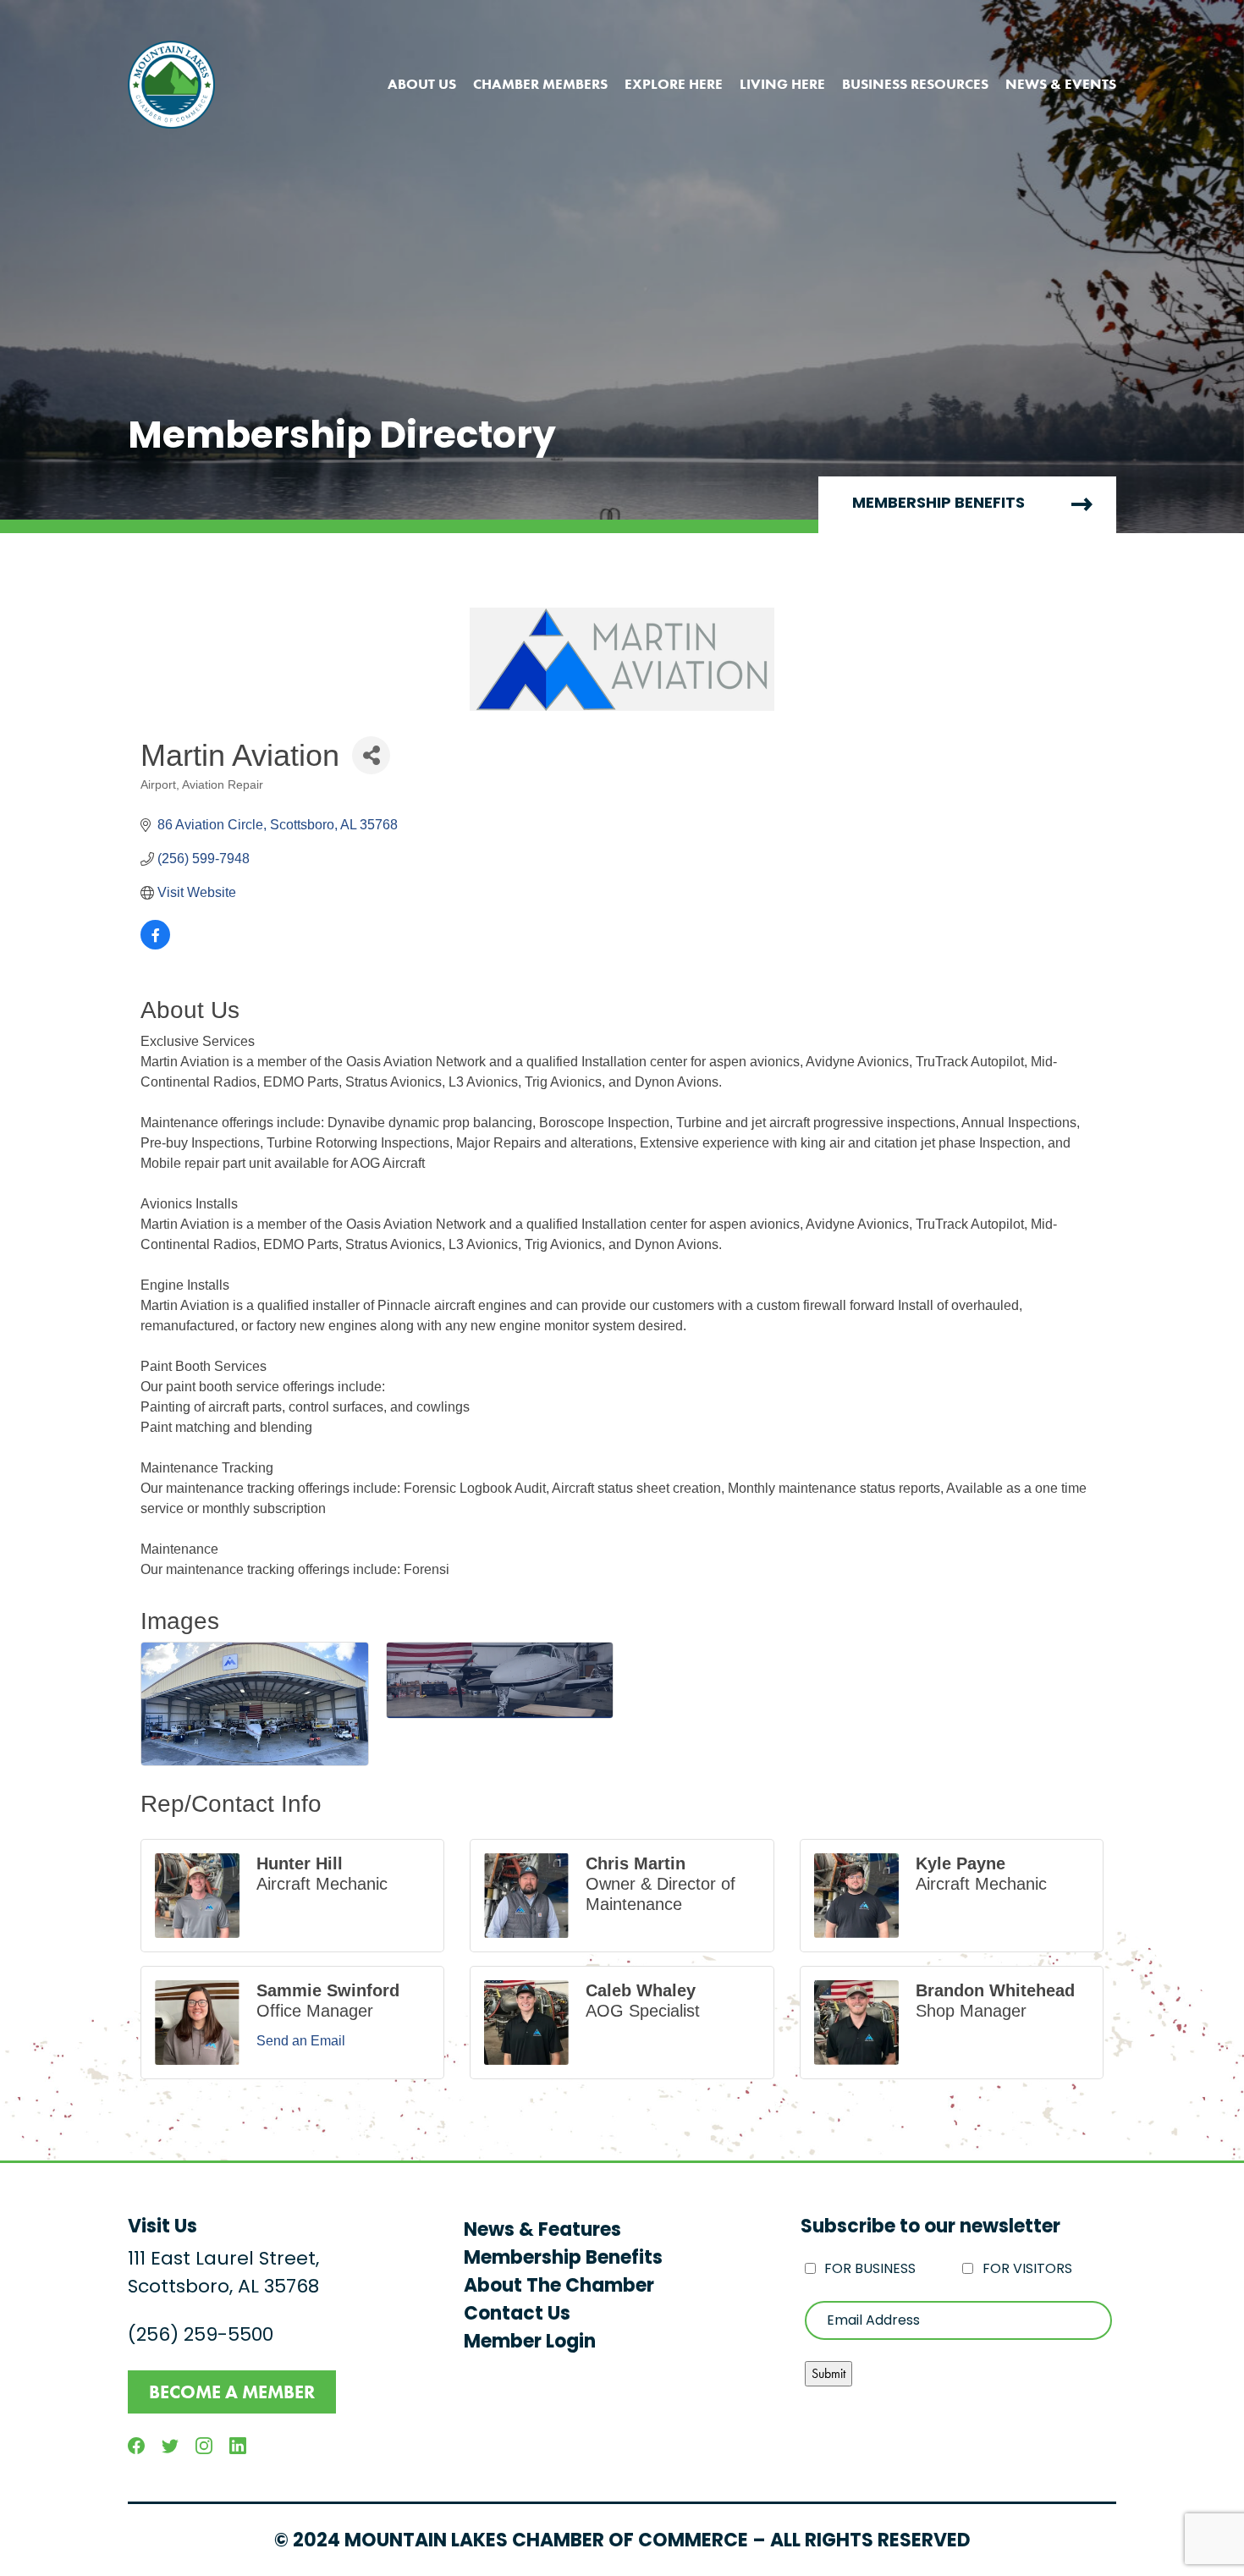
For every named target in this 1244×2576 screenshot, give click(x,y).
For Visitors (1027, 2270)
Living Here (782, 84)
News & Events (1061, 84)
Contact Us (517, 2315)
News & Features (542, 2231)
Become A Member (232, 2392)
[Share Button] (371, 755)
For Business (870, 2270)
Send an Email (301, 2041)
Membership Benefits (939, 504)
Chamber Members (540, 84)
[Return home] (171, 85)
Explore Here (674, 84)
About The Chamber (559, 2287)
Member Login (530, 2343)
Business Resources (915, 84)
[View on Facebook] (155, 945)
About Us (422, 84)
